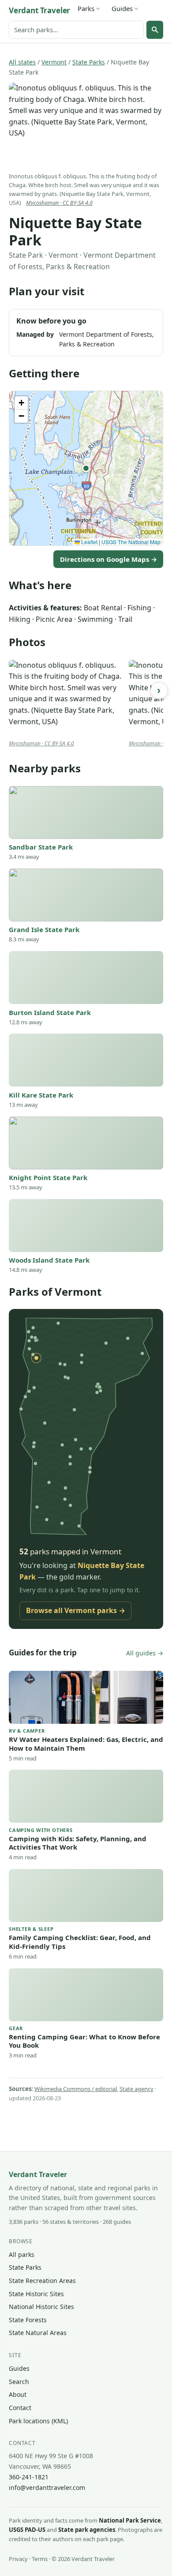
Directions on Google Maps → (108, 559)
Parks (86, 8)
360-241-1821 (29, 2477)
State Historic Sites (36, 2294)
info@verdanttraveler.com (47, 2488)
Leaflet (89, 542)
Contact (20, 2408)
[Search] (155, 30)
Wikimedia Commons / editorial (76, 2089)
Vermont (54, 62)
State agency (136, 2089)
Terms (40, 2559)
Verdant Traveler (39, 10)
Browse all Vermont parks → (76, 1610)
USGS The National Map (131, 542)
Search (19, 2382)
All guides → (145, 1653)
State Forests (28, 2320)
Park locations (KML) (38, 2421)
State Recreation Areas (42, 2281)
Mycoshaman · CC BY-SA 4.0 (59, 203)
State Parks (89, 62)
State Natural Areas (38, 2333)
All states (22, 62)
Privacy (18, 2559)
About (18, 2394)
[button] (86, 468)
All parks (22, 2254)
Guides (122, 8)
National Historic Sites (41, 2307)
